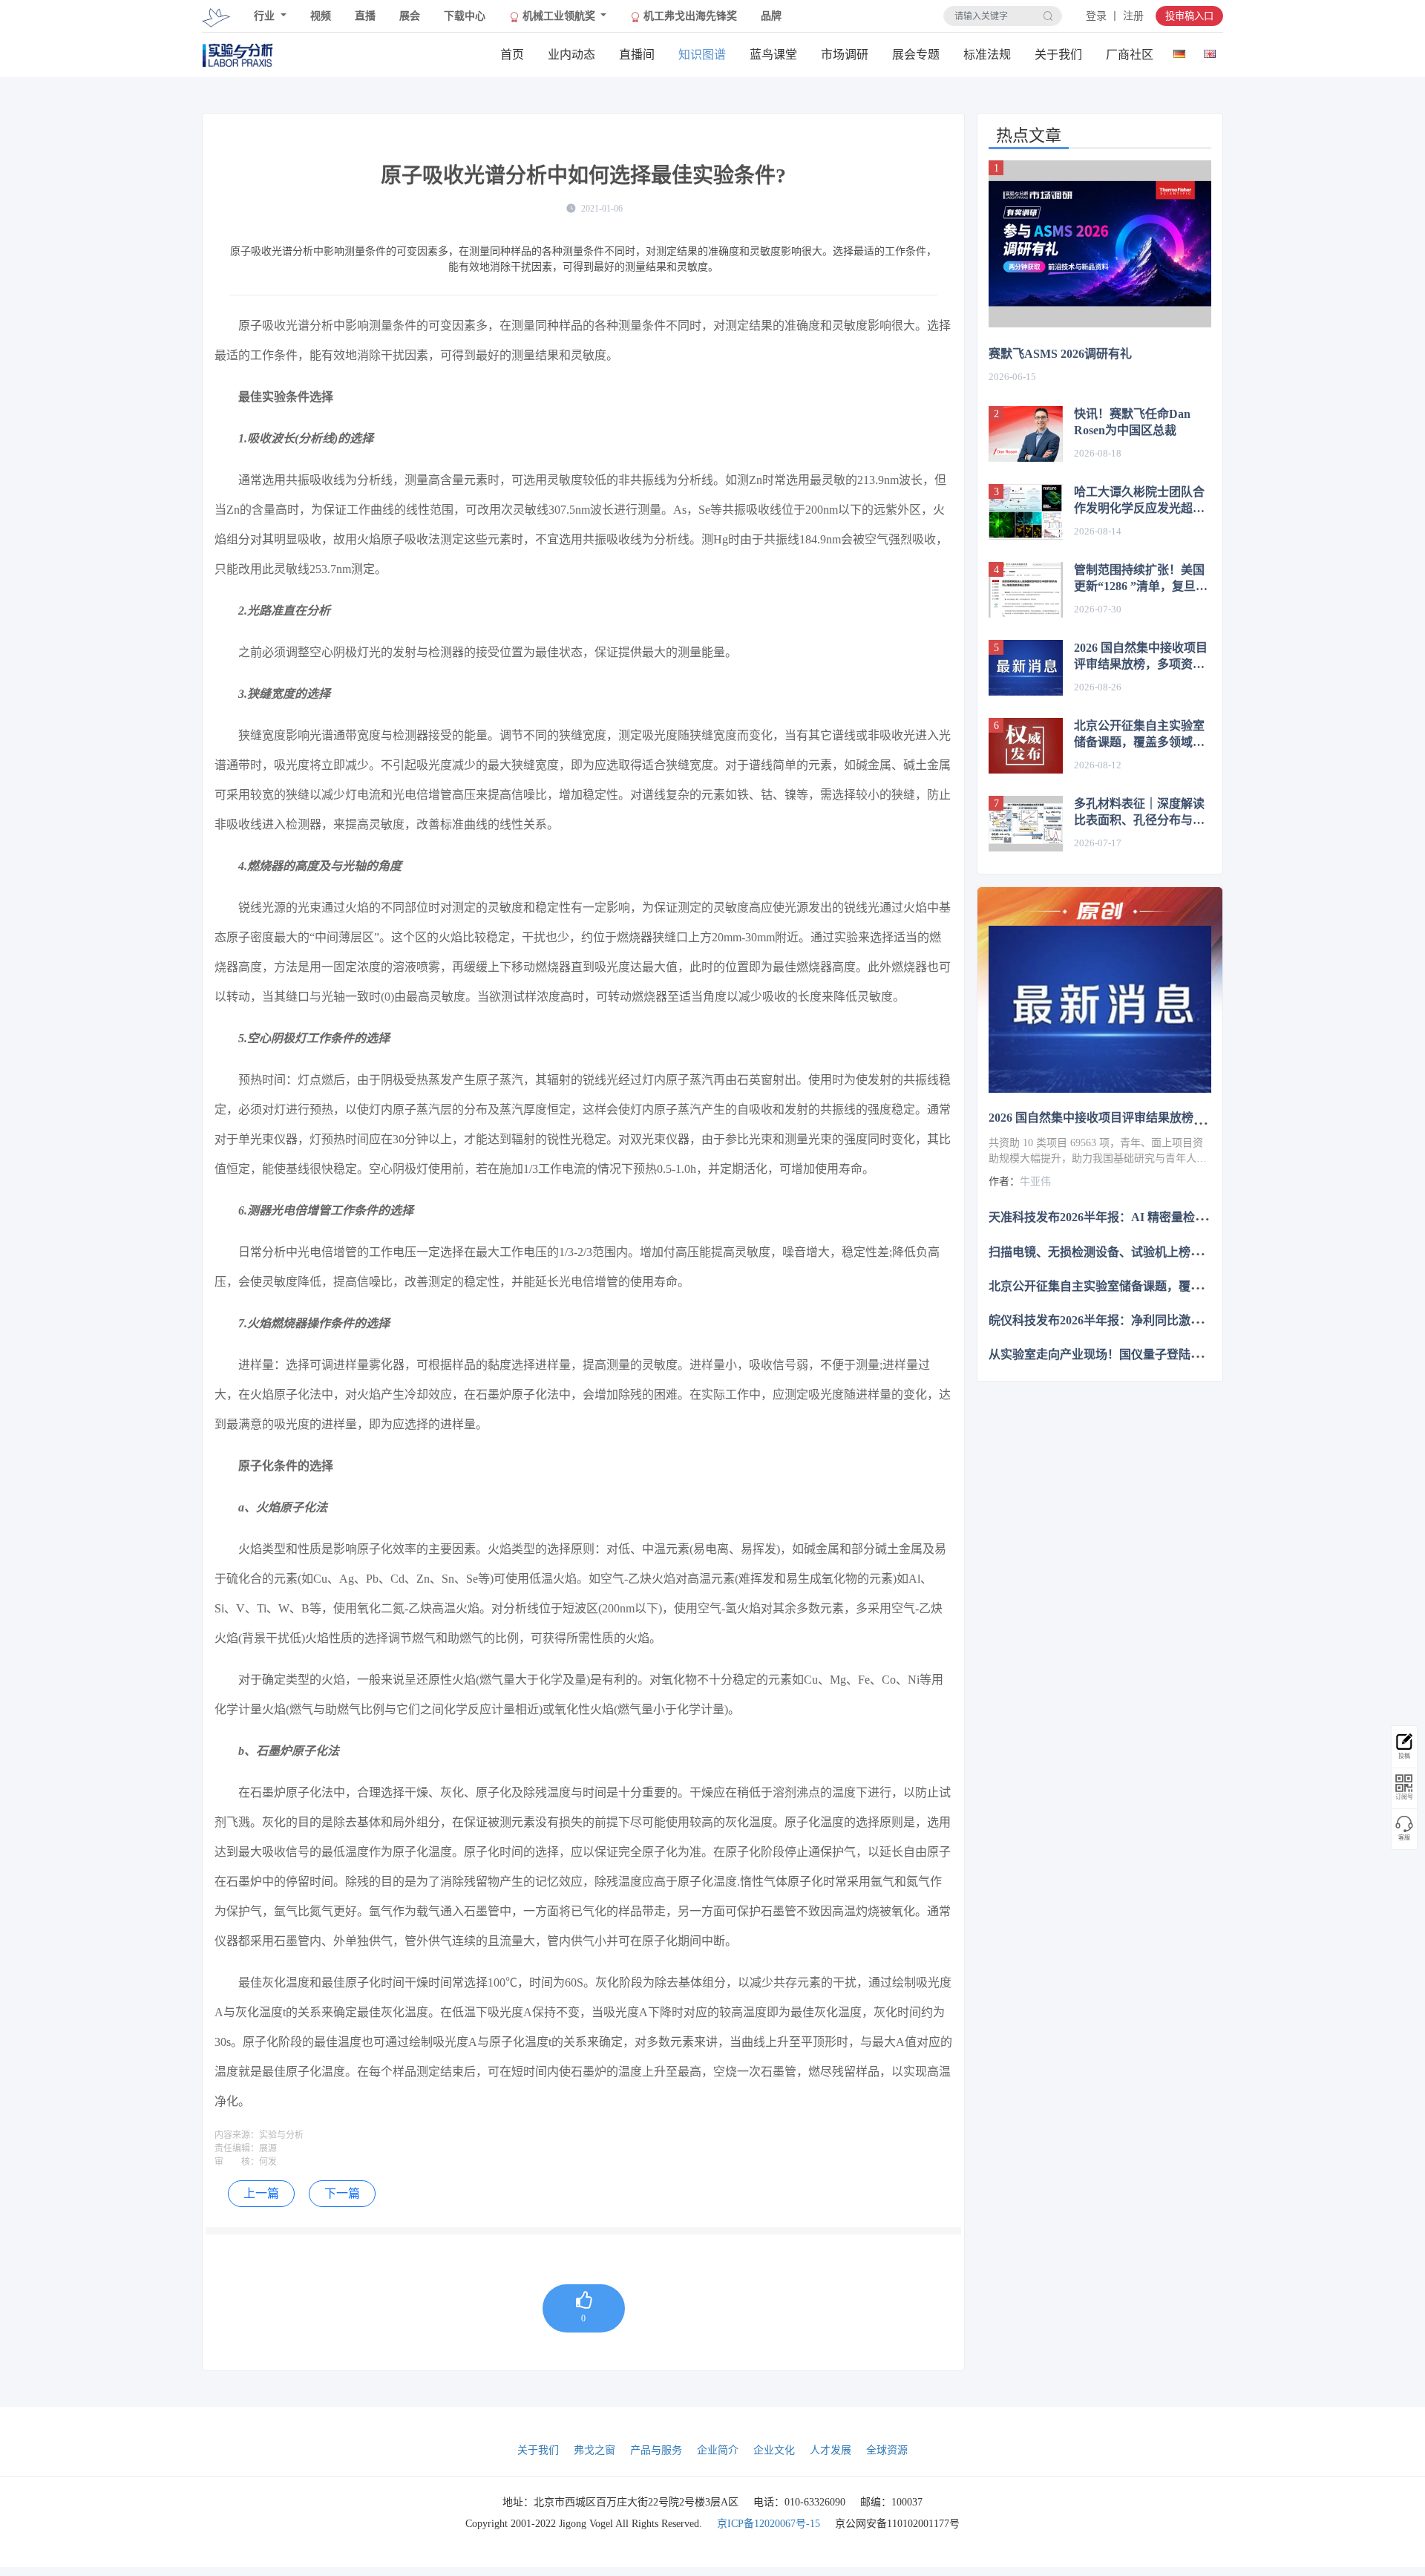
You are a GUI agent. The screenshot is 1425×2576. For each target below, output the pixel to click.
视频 (321, 16)
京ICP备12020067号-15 (769, 2524)
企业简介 (718, 2450)
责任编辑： (237, 2148)
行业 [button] (266, 16)
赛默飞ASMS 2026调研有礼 (1060, 354)
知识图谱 (702, 55)
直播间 (637, 55)
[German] (1179, 51)
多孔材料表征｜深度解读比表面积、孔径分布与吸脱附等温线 (1139, 813)
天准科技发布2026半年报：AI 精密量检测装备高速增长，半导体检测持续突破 (1193, 1217)
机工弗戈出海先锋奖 (689, 16)
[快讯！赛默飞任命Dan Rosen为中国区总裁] (1026, 434)
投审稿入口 (1189, 16)
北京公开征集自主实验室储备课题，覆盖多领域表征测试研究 (1139, 735)
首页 (512, 55)
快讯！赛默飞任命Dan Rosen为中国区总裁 (1132, 422)
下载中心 (465, 16)
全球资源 (887, 2450)
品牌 (771, 16)
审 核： (237, 2162)
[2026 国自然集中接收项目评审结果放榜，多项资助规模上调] (1026, 668)
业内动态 (571, 55)
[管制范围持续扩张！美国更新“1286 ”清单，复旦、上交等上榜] (1026, 590)
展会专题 (916, 55)
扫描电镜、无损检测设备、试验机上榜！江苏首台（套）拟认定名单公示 (1179, 1251)
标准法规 (987, 55)
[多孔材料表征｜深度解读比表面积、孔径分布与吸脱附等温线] (1026, 824)
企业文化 (774, 2450)
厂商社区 (1130, 55)
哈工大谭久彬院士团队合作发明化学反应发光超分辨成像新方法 (1139, 501)
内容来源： (237, 2135)
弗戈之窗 (594, 2450)
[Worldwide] (1209, 51)
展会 (410, 16)
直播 (365, 16)
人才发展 (831, 2450)
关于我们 (1058, 55)
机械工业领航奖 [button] (559, 16)
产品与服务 (656, 2450)
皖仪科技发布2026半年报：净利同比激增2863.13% (1121, 1320)
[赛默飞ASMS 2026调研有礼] (1100, 244)
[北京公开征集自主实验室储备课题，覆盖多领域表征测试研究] (1026, 746)
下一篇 (342, 2193)
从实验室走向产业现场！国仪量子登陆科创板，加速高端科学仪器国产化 (1179, 1354)
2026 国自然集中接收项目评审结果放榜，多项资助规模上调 (1141, 657)
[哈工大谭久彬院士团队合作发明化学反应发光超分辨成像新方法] (1026, 512)
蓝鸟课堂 (773, 55)
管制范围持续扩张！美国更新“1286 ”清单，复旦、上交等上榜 (1141, 579)
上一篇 (261, 2193)
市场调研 (845, 55)
